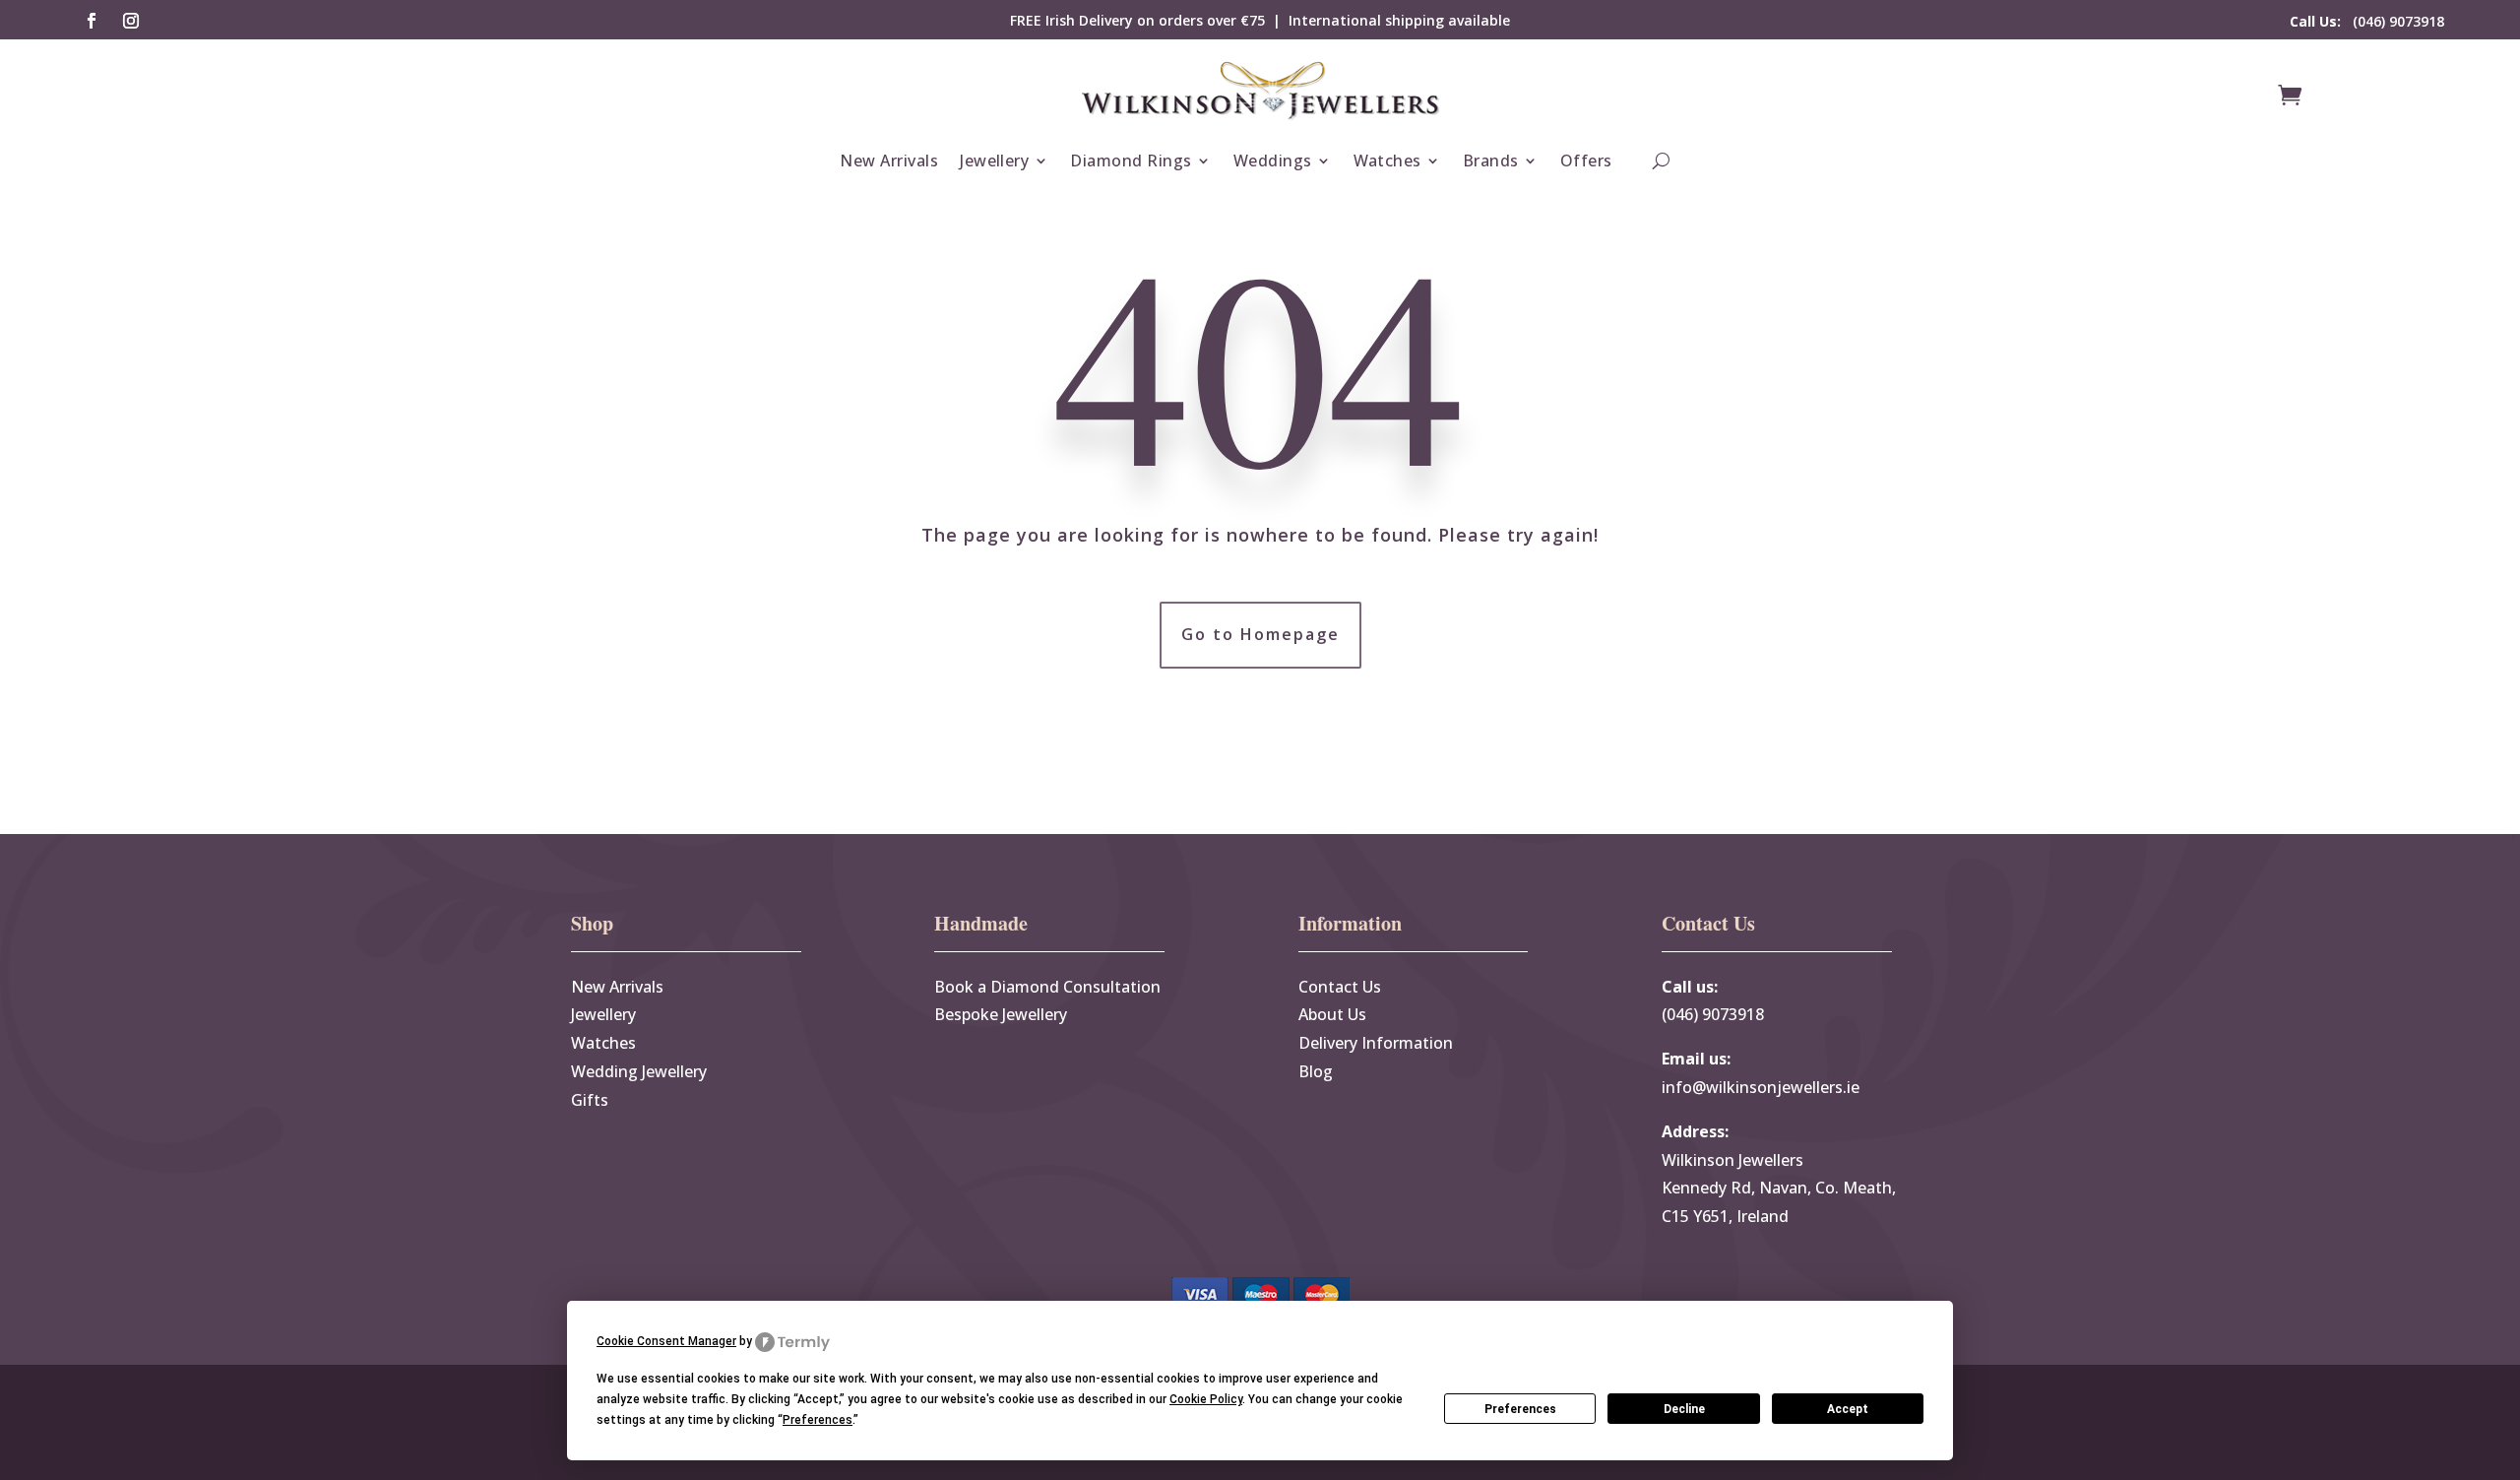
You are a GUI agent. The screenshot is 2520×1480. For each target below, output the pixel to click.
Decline (1684, 1409)
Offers (1586, 161)
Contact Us (1340, 987)
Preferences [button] (818, 1420)
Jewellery (994, 161)
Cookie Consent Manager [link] (666, 1341)
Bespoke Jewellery (1001, 1014)
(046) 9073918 (2367, 21)
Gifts (590, 1100)
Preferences (1520, 1409)
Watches (1387, 161)
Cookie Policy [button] (1206, 1399)
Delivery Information (1376, 1043)
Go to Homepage (1260, 634)
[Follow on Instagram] (131, 21)
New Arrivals (889, 161)
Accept (1848, 1409)
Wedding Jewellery (639, 1071)
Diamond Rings (1131, 161)
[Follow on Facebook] (92, 21)
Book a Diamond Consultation (1047, 987)
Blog (1316, 1071)
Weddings (1273, 161)
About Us (1332, 1014)
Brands (1491, 161)
